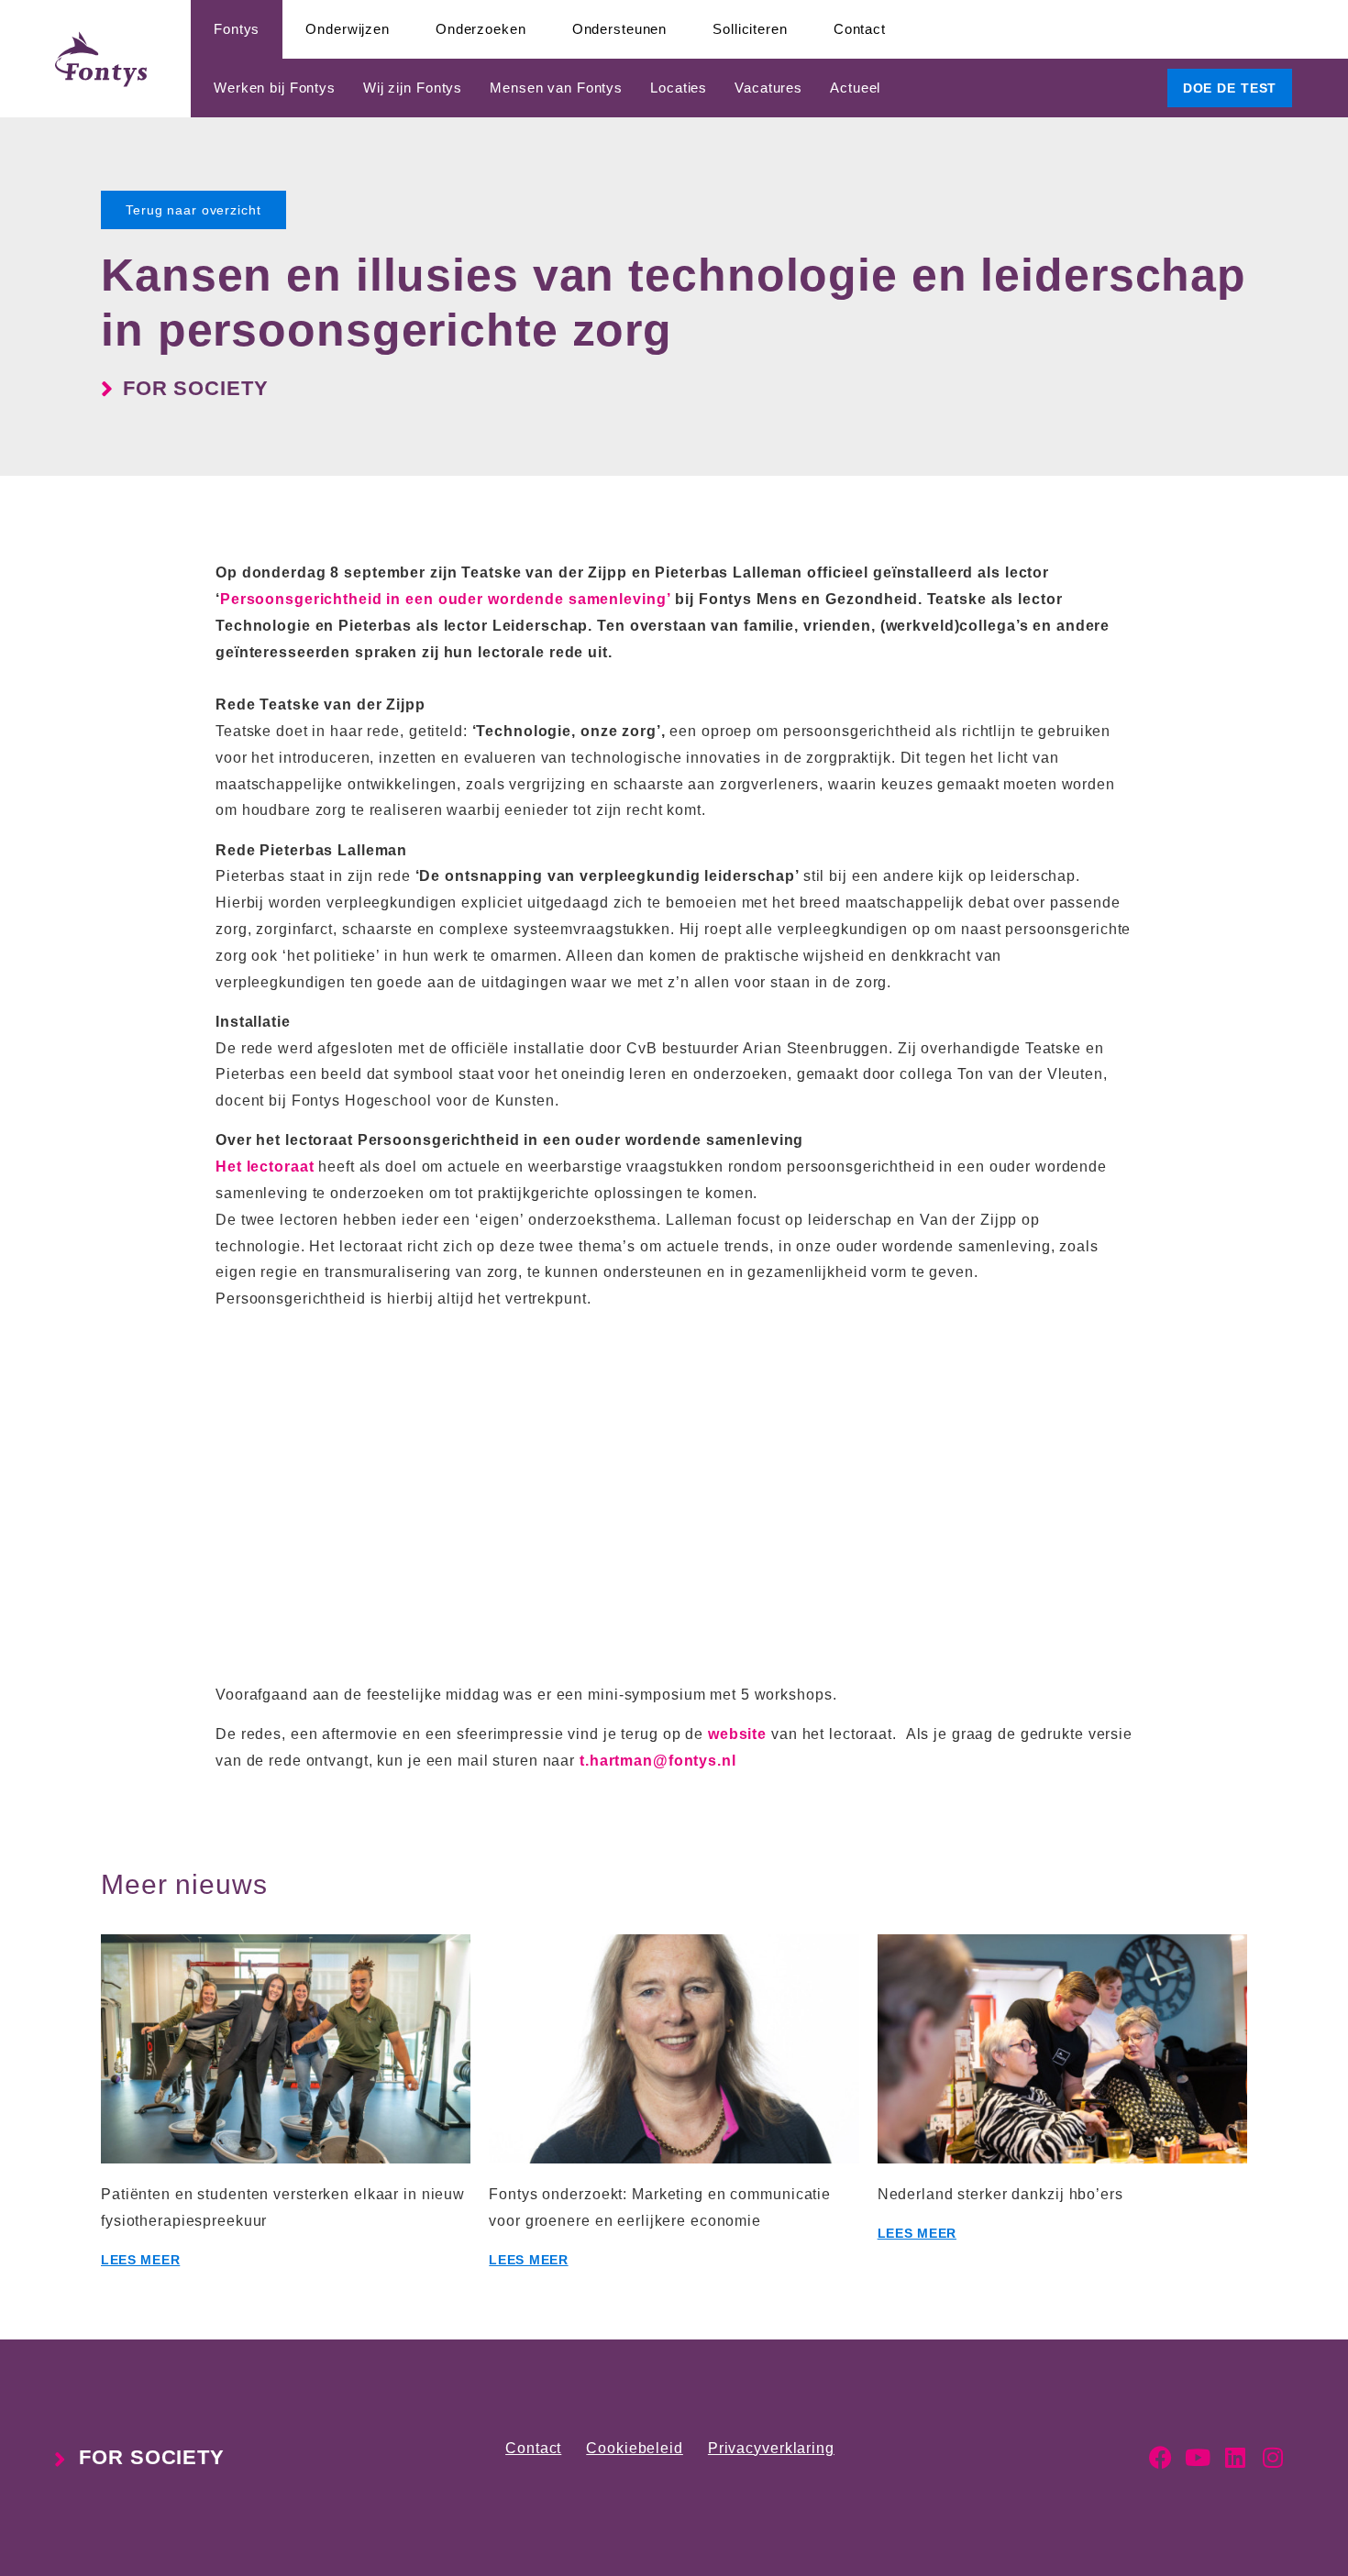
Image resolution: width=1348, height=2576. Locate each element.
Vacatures (768, 88)
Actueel (855, 88)
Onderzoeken (481, 29)
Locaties (679, 88)
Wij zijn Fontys (413, 88)
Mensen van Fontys (556, 88)
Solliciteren (750, 29)
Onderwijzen (348, 29)
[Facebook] (1160, 2457)
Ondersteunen (620, 29)
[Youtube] (1198, 2457)
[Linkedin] (1236, 2457)
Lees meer (140, 2260)
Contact (860, 29)
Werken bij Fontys (275, 88)
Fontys (237, 29)
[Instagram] (1273, 2457)
